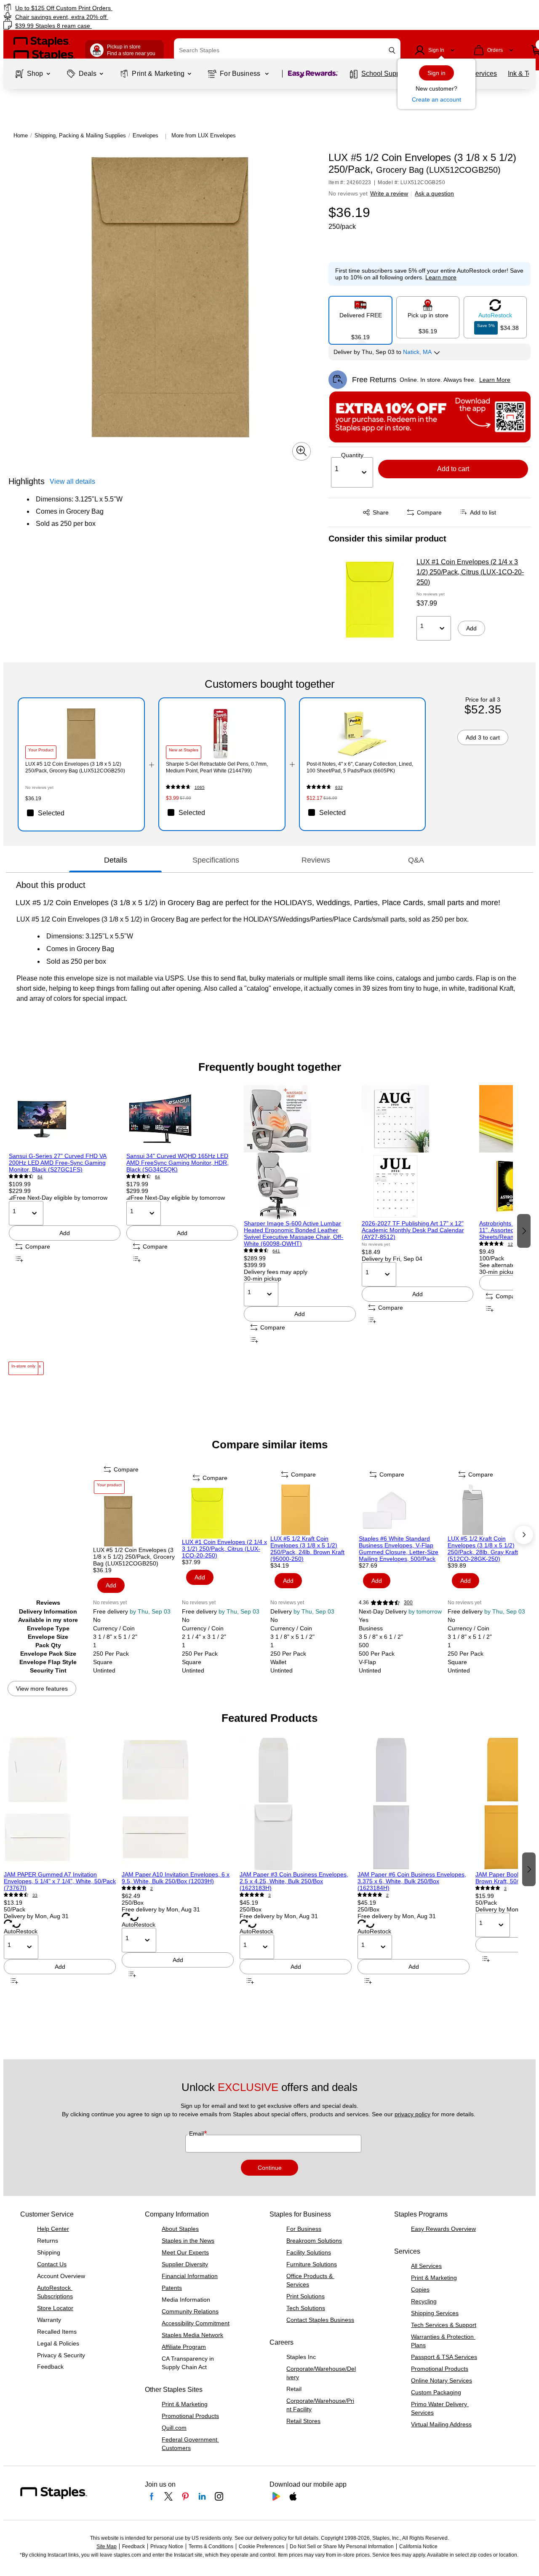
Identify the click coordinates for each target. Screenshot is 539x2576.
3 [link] (269, 1895)
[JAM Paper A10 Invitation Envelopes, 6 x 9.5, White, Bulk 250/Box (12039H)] (178, 1804)
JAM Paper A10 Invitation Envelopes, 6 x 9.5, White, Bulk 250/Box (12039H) (176, 1878)
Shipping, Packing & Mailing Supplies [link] (80, 135)
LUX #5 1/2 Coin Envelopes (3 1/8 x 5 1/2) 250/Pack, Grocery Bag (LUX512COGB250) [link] (75, 767)
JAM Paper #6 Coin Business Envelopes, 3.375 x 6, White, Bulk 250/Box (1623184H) (412, 1881)
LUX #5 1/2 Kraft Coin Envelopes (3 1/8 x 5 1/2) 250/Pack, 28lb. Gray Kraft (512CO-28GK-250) (483, 1549)
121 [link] (512, 1244)
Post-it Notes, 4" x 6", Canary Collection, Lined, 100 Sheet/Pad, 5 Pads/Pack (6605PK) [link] (360, 767)
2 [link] (152, 1888)
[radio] (360, 317)
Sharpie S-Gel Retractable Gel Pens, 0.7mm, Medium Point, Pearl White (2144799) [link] (217, 767)
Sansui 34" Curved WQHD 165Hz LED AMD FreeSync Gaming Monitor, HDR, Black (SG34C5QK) (177, 1163)
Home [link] (21, 135)
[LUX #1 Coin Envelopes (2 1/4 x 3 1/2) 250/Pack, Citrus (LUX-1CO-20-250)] (370, 600)
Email (197, 2134)
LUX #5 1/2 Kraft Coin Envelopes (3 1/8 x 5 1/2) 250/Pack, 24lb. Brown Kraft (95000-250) (307, 1549)
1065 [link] (200, 787)
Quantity (352, 455)
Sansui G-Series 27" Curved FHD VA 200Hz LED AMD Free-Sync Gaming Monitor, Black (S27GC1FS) (58, 1163)
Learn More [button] (495, 380)
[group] (65, 1230)
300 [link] (408, 1603)
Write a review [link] (389, 193)
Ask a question (434, 193)
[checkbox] (81, 813)
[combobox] (287, 50)
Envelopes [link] (145, 135)
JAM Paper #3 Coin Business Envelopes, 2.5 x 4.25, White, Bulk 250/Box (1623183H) (294, 1881)
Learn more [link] (441, 277)
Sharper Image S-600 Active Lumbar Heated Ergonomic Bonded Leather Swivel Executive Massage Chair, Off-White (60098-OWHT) (294, 1233)
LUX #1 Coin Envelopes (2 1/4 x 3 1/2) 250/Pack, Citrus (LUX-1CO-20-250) (470, 572)
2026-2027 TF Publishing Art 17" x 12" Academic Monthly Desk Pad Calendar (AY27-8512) (413, 1230)
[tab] (115, 860)
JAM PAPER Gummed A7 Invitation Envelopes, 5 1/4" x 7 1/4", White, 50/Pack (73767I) (60, 1881)
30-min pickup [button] (263, 1279)
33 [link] (35, 1895)
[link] (92, 8)
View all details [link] (72, 481)
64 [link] (40, 1177)
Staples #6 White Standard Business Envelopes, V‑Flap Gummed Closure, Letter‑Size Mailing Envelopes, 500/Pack (399, 1549)
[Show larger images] (302, 451)
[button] (392, 50)
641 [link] (276, 1251)
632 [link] (339, 787)
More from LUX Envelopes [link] (204, 135)
